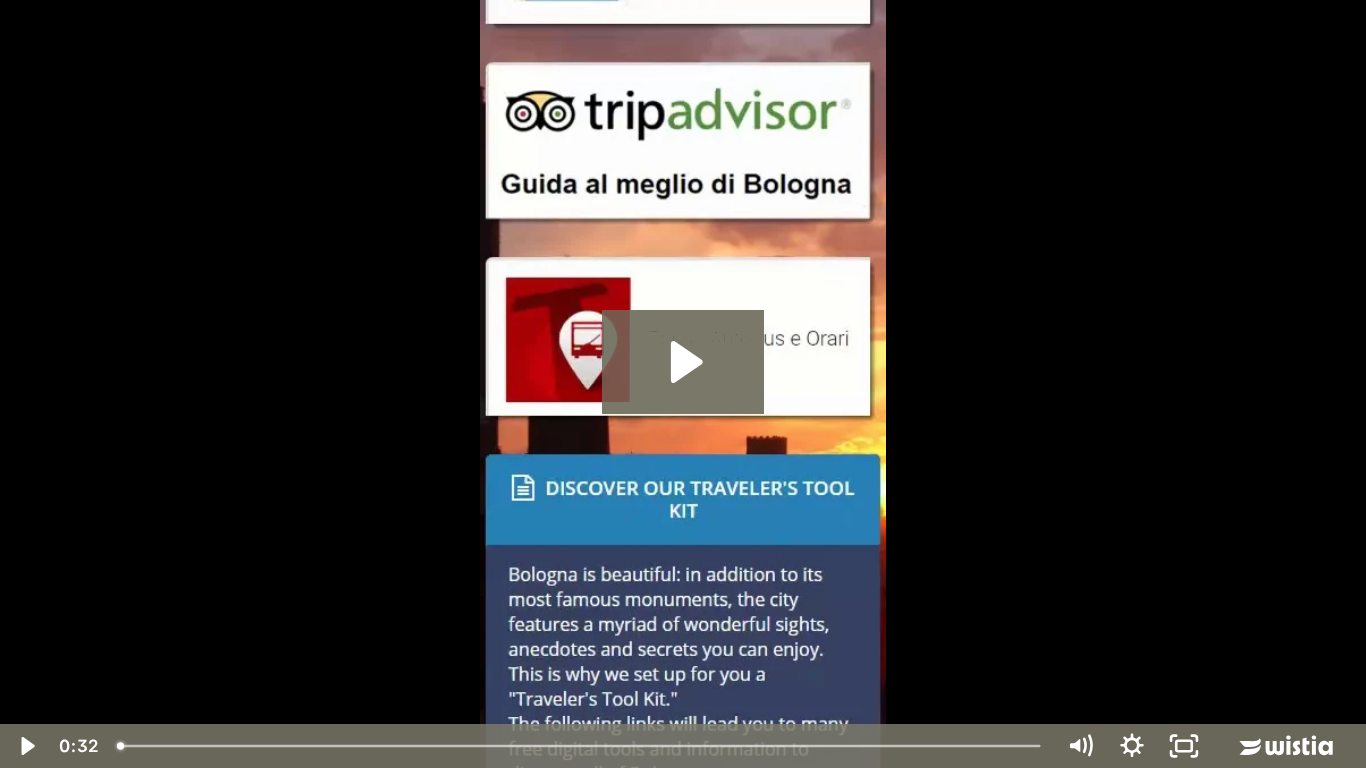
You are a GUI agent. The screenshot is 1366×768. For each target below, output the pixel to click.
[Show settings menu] (1132, 746)
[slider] (580, 746)
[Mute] (1080, 746)
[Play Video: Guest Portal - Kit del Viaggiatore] (683, 362)
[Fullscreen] (1184, 746)
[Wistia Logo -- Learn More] (1288, 746)
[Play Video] (26, 746)
